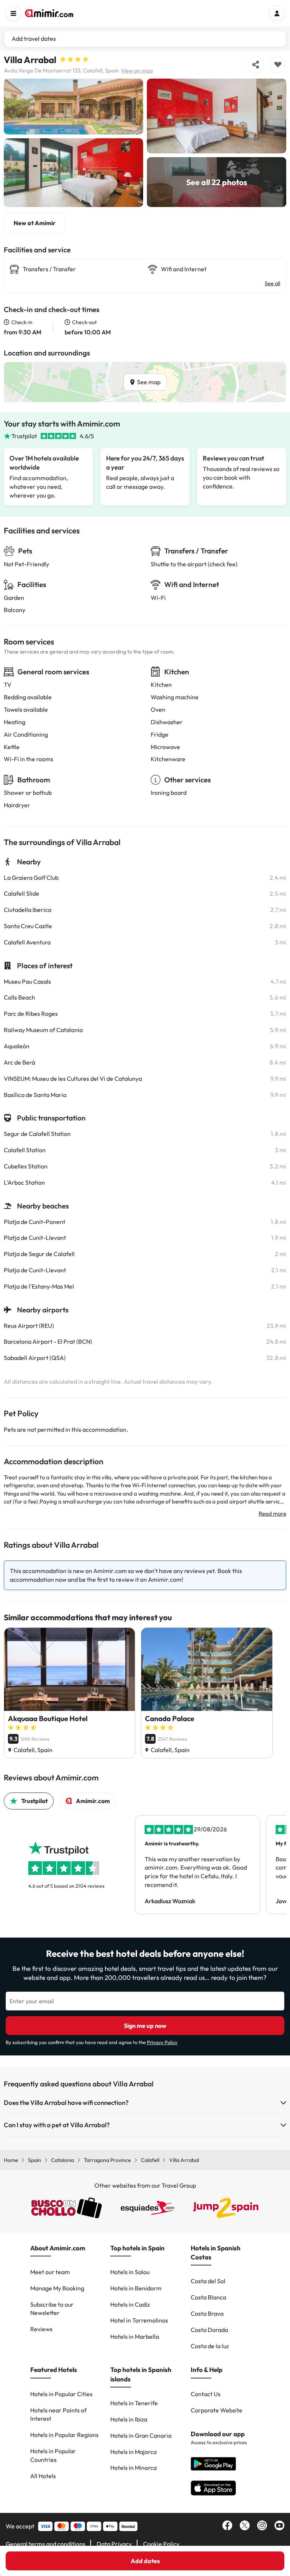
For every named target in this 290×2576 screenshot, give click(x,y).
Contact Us (206, 2394)
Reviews (41, 2329)
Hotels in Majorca (133, 2452)
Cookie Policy (161, 2544)
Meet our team (50, 2272)
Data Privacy (114, 2544)
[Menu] (13, 13)
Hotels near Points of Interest (58, 2415)
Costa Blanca (208, 2297)
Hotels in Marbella (135, 2336)
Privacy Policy (162, 2042)
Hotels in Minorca (133, 2468)
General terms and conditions (46, 2544)
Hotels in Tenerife (134, 2403)
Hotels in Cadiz (130, 2304)
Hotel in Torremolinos (139, 2320)
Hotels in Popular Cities (61, 2394)
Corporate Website (217, 2410)
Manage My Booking (57, 2288)
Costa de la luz (210, 2346)
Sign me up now (145, 2026)
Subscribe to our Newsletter (52, 2309)
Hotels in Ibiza (129, 2419)
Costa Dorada (209, 2330)
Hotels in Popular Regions (64, 2435)
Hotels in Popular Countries (53, 2455)
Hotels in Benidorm (136, 2288)
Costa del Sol (208, 2281)
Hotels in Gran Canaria (141, 2435)
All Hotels (43, 2476)
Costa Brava (207, 2313)
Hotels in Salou (130, 2272)
